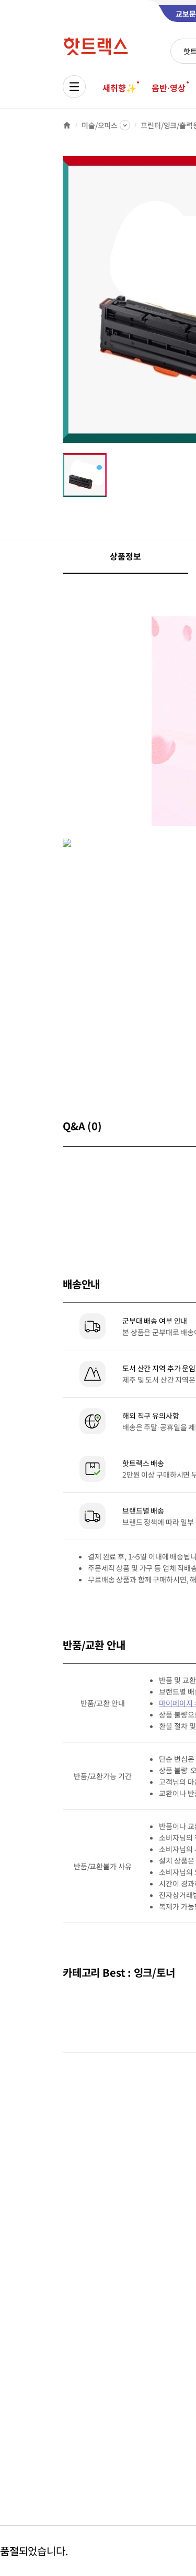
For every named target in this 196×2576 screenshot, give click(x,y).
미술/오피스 (100, 125)
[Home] (67, 125)
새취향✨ (119, 88)
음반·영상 (168, 88)
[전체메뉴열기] (74, 87)
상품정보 (125, 556)
